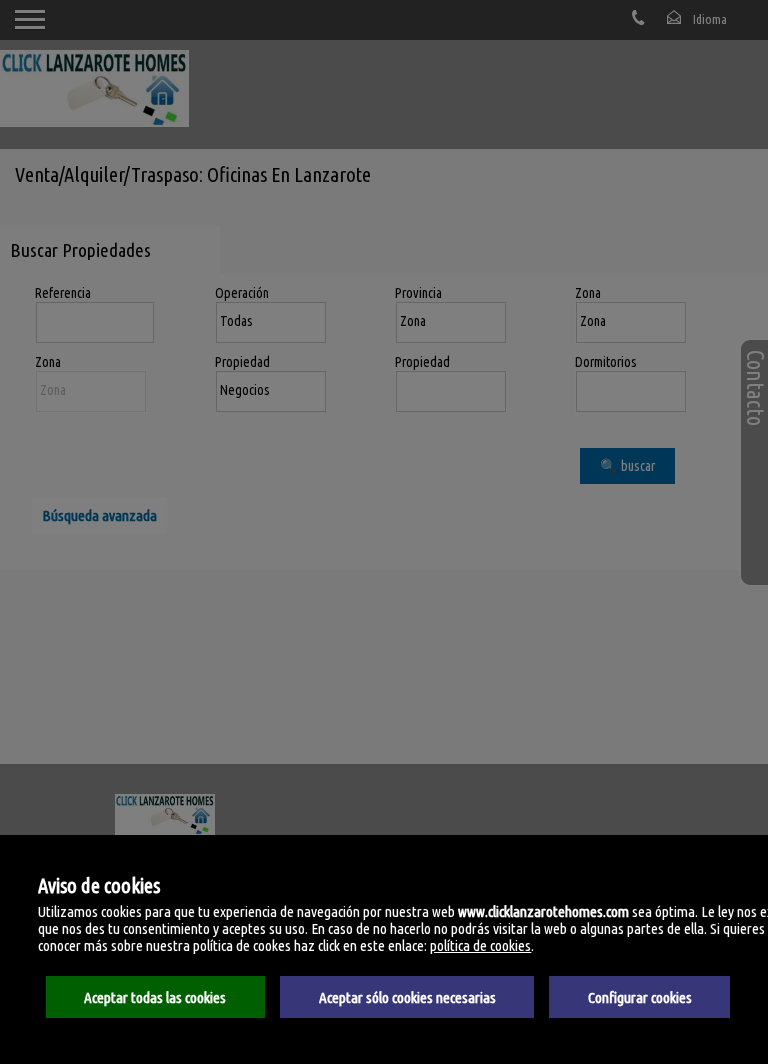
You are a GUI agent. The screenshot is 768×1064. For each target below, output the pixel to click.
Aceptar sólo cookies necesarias (407, 997)
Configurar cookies (640, 997)
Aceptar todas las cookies (155, 997)
